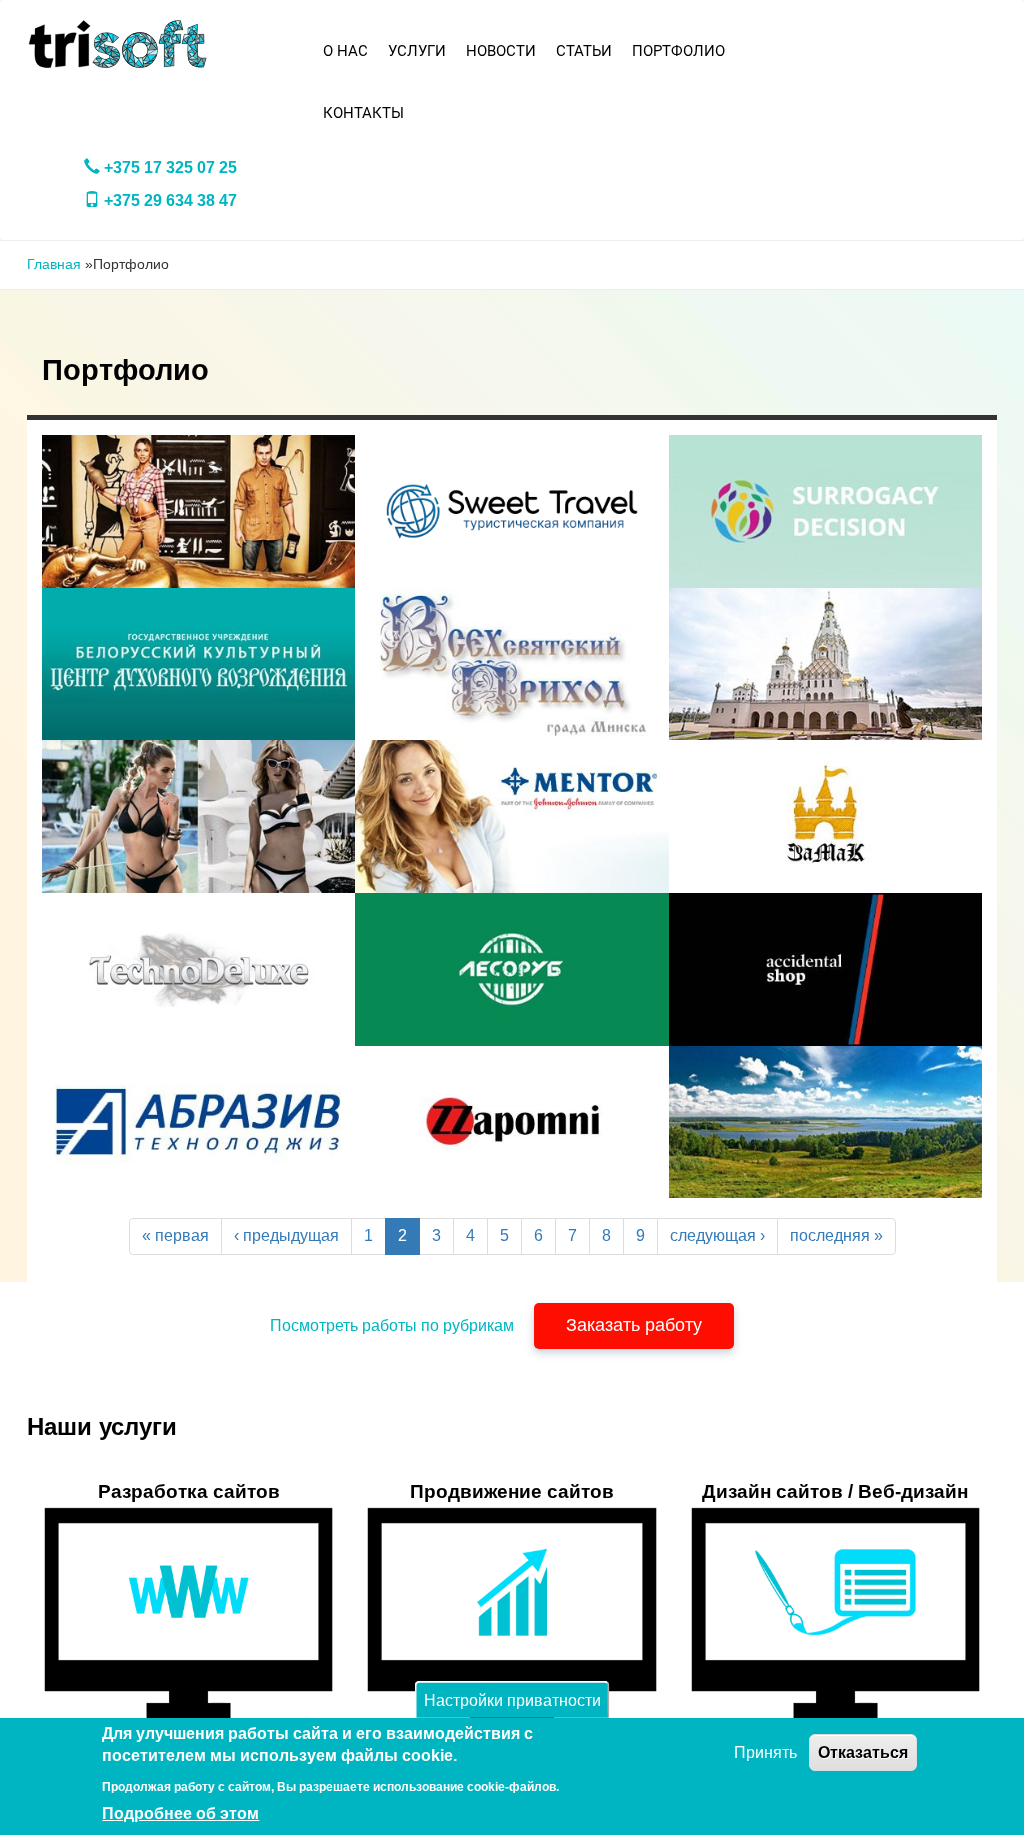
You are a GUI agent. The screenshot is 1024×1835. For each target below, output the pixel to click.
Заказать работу (634, 1325)
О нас (345, 51)
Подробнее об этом (180, 1813)
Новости (501, 51)
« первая (175, 1235)
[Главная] (118, 44)
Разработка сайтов (189, 1491)
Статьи (584, 51)
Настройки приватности (512, 1699)
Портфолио (678, 51)
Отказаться (863, 1752)
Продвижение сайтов (512, 1491)
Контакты (363, 113)
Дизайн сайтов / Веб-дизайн (835, 1491)
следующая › (717, 1235)
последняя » (836, 1235)
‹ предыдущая (286, 1235)
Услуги (417, 51)
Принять (765, 1752)
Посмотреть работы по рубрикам (392, 1325)
